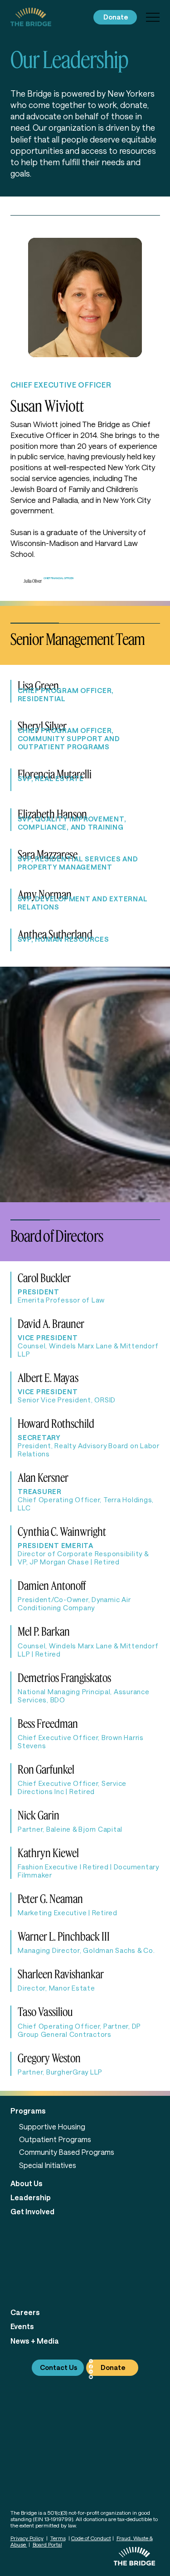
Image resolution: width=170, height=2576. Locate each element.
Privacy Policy (27, 2538)
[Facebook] (91, 2367)
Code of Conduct (91, 2538)
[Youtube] (91, 2377)
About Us (27, 2183)
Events (22, 2326)
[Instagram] (91, 2361)
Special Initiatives (48, 2165)
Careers (25, 2312)
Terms (58, 2538)
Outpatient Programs (55, 2139)
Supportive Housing (52, 2126)
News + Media (35, 2341)
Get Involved (32, 2211)
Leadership (31, 2197)
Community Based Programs (67, 2152)
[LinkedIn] (91, 2372)
